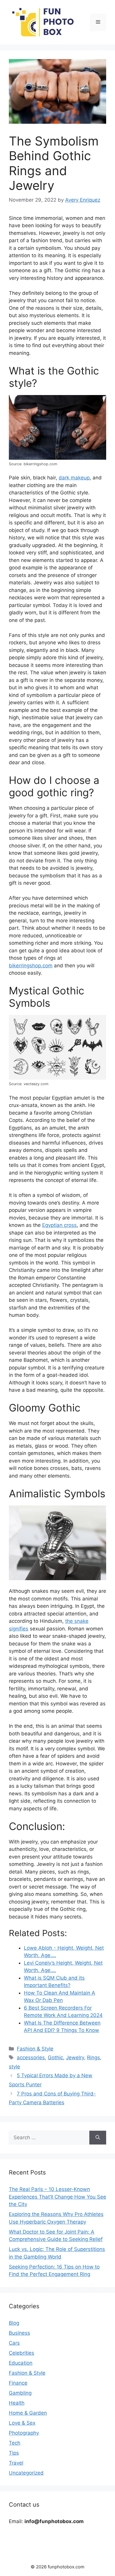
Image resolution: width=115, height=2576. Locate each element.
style (14, 2067)
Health (17, 2403)
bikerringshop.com (31, 966)
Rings (93, 2058)
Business (19, 2333)
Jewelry (75, 2058)
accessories (31, 2058)
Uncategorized (26, 2473)
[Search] (98, 2138)
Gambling (20, 2393)
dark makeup (74, 478)
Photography (24, 2433)
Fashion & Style (35, 2049)
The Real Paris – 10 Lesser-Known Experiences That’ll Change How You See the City (57, 2197)
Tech (15, 2443)
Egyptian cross (59, 1225)
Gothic (55, 2058)
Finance (18, 2383)
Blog (14, 2323)
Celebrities (22, 2353)
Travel (16, 2463)
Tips (14, 2453)
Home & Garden (28, 2413)
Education (21, 2363)
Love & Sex (22, 2423)
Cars (14, 2343)
